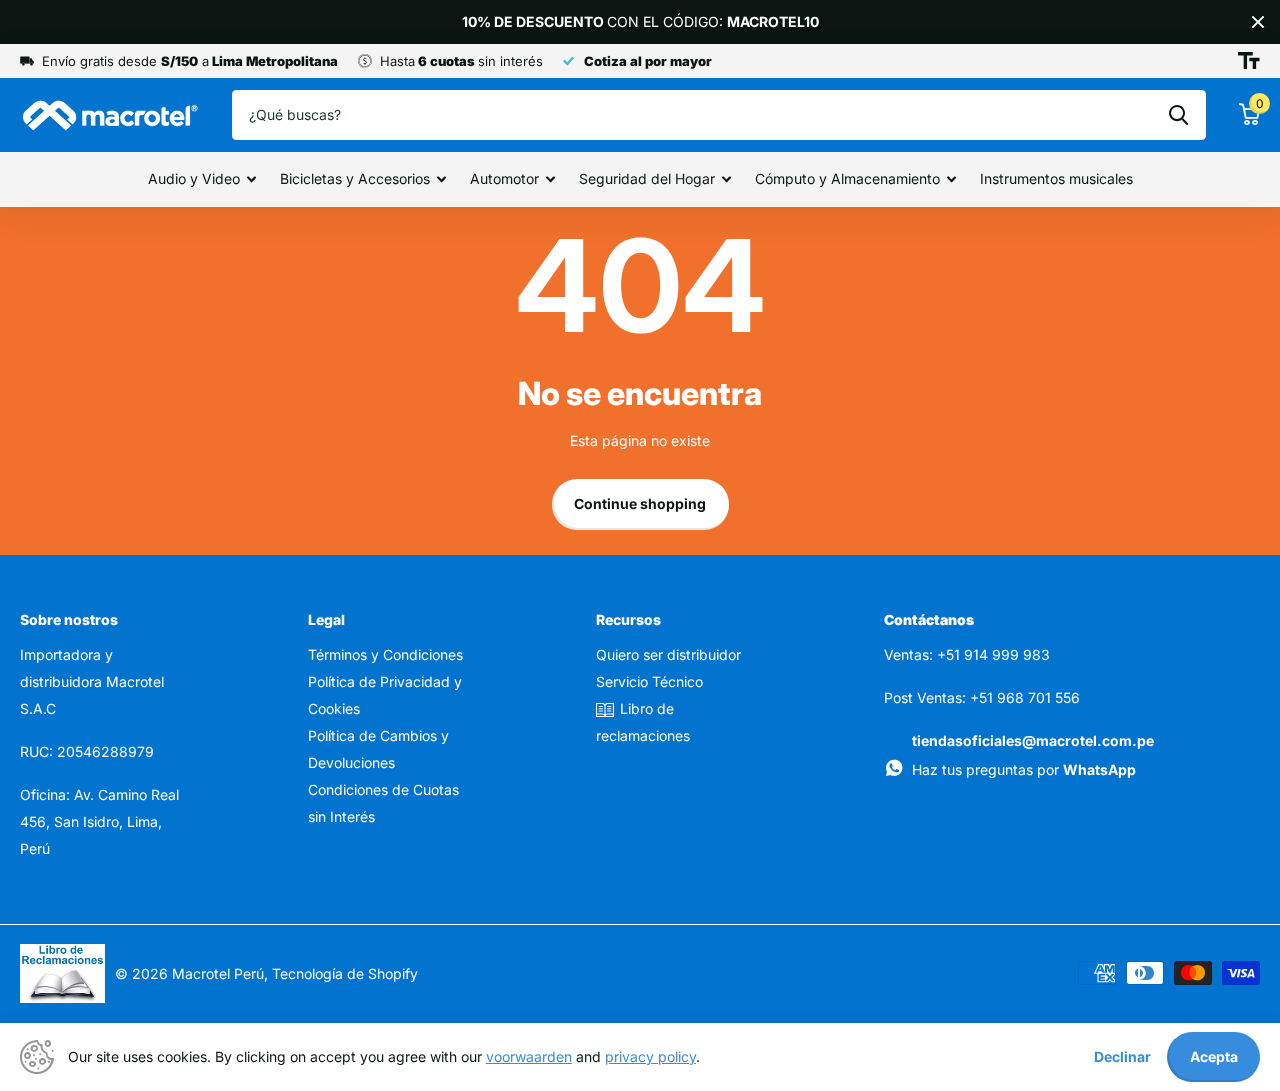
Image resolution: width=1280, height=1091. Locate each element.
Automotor (504, 178)
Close (1258, 22)
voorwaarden (529, 1056)
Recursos (628, 619)
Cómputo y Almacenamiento (847, 178)
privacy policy (650, 1056)
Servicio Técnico (649, 681)
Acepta (1214, 1056)
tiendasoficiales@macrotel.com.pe (1033, 740)
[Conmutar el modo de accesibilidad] (1249, 61)
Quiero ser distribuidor (668, 654)
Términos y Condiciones (385, 654)
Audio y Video (194, 178)
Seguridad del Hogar (647, 178)
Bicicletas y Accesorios (355, 178)
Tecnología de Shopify (345, 973)
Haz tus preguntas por (1024, 769)
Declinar (1122, 1056)
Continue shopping (640, 503)
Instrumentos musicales (1056, 178)
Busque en (1178, 115)
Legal (326, 619)
